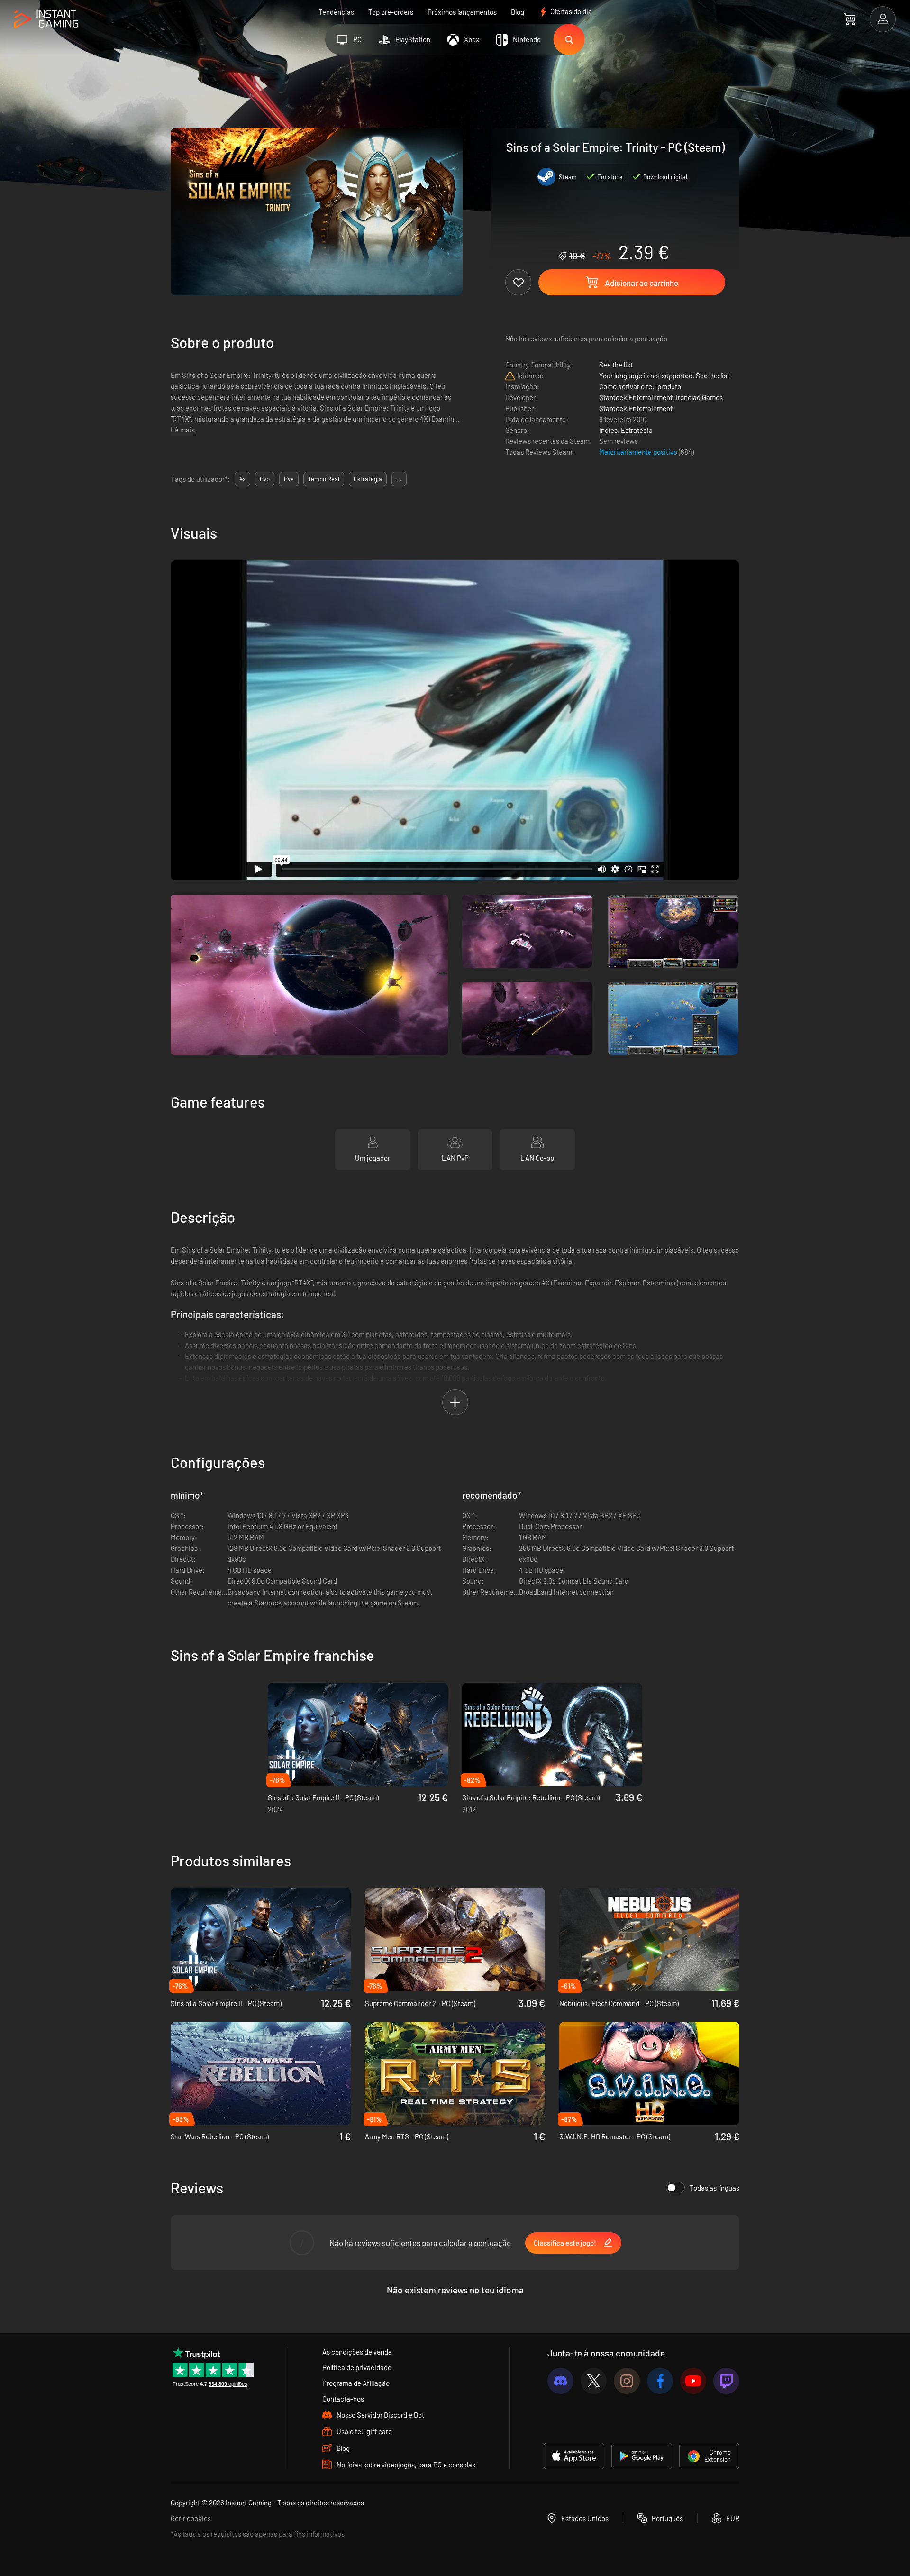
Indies (608, 430)
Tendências (336, 12)
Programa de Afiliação (356, 2383)
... (399, 479)
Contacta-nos (343, 2399)
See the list (616, 365)
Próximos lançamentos (462, 12)
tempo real (324, 479)
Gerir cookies (191, 2518)
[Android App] (642, 2456)
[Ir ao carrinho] (850, 19)
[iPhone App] (574, 2456)
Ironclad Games (699, 397)
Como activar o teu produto (640, 386)
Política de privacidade (357, 2367)
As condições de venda (357, 2352)
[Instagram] (627, 2381)
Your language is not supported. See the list (664, 376)
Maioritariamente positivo (639, 452)
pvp (265, 479)
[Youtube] (693, 2381)
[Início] (46, 20)
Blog (518, 12)
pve (289, 479)
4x (242, 479)
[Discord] (560, 2381)
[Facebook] (660, 2381)
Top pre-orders (391, 12)
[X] (594, 2381)
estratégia (368, 479)
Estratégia (637, 430)
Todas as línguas (714, 2188)
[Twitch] (726, 2381)
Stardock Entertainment (636, 397)
